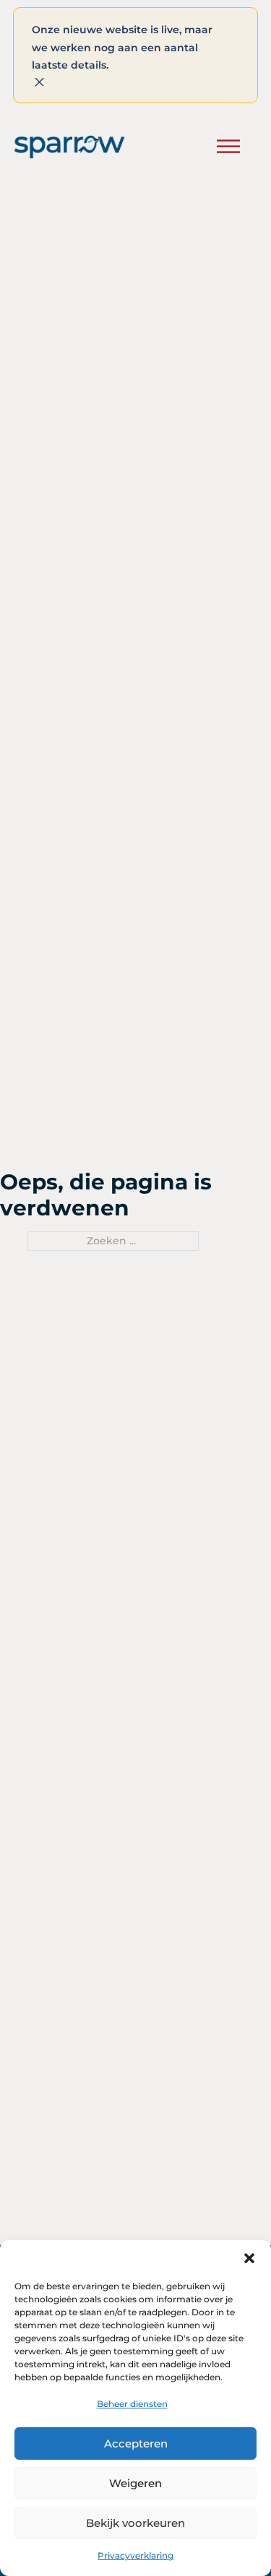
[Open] (228, 147)
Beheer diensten (132, 2404)
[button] (249, 2258)
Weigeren (135, 2483)
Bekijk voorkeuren (135, 2523)
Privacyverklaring (135, 2555)
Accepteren (136, 2443)
